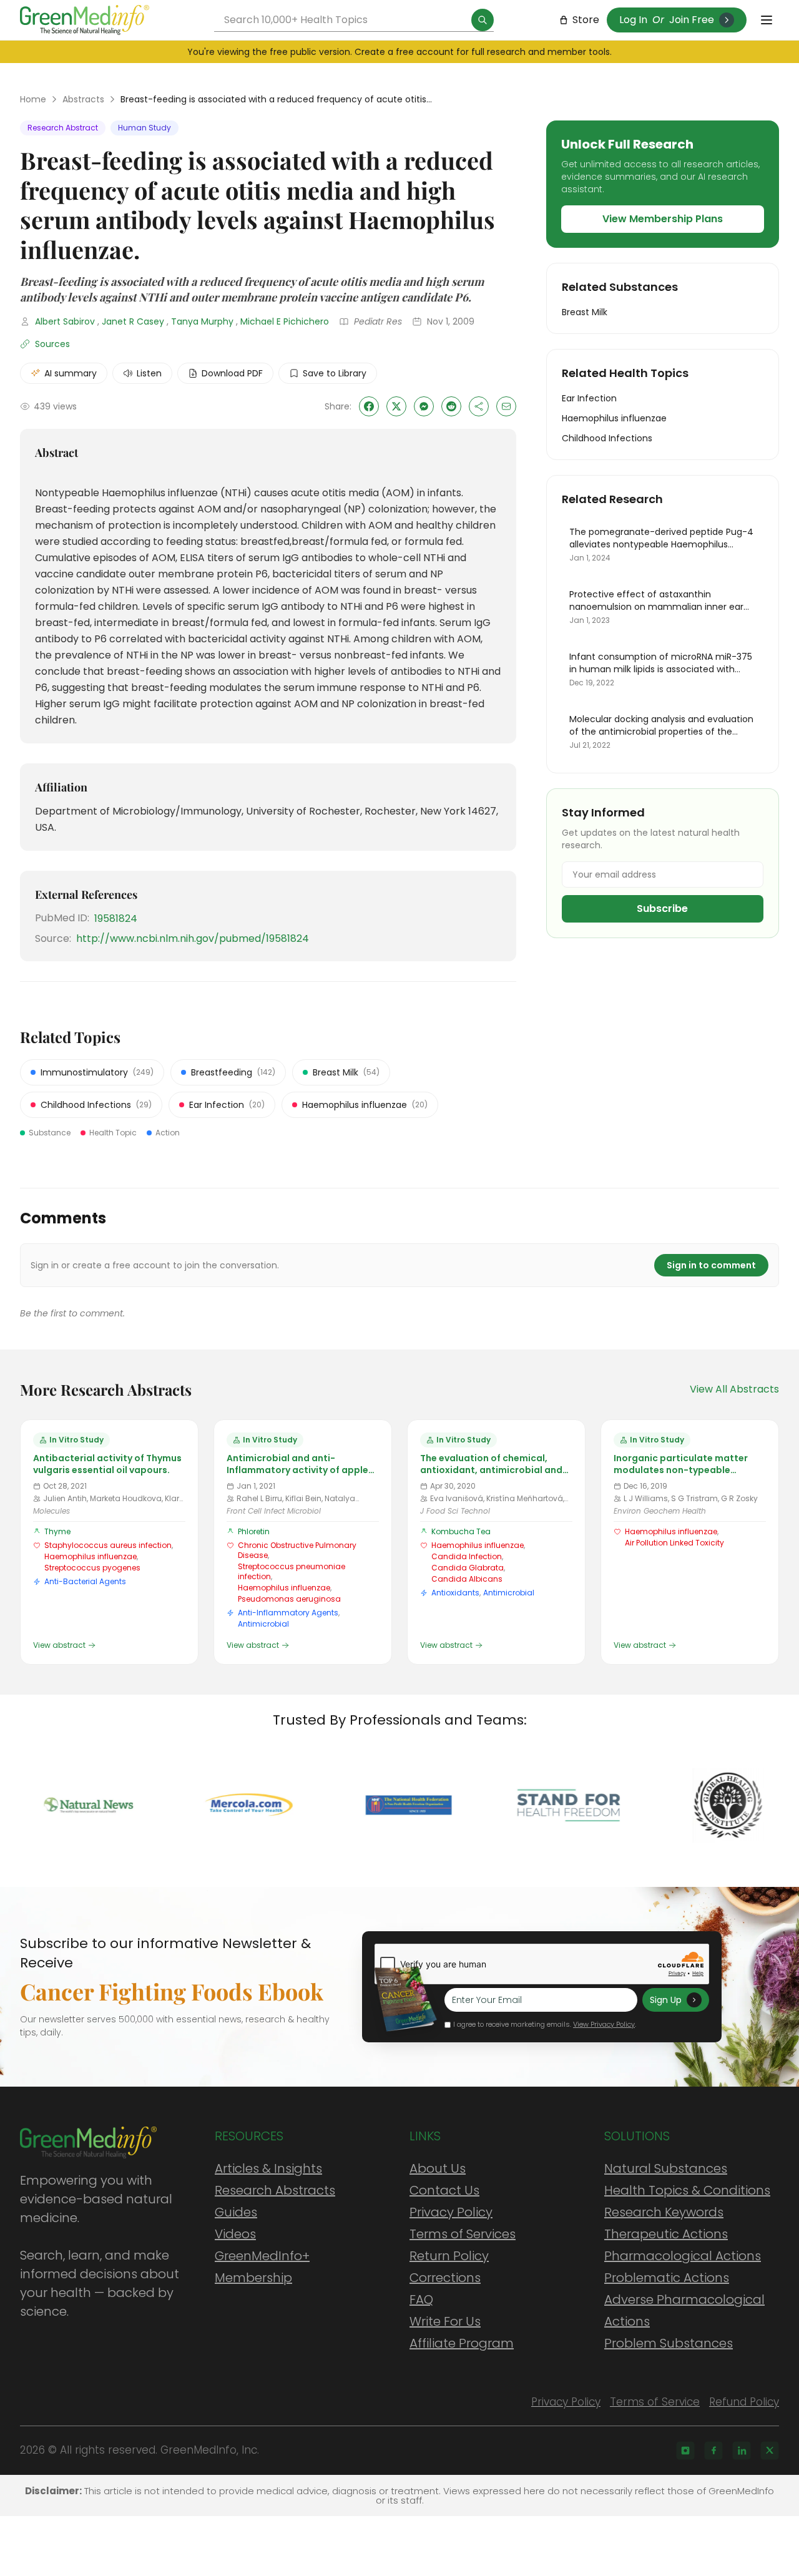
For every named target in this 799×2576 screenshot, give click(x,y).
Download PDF (232, 373)
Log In (633, 20)
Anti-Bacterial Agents (85, 1581)
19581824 (116, 918)
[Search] (483, 20)
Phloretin (254, 1531)
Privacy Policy (451, 2212)
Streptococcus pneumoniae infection (292, 1571)
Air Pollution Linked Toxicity (674, 1543)
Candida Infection (467, 1556)
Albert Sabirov (65, 321)
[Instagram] (685, 2451)
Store (586, 20)
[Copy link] (479, 406)
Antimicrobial (263, 1624)
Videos (235, 2234)
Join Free (692, 20)
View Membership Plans (663, 219)
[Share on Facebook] (369, 406)
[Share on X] (396, 406)
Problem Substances (669, 2343)
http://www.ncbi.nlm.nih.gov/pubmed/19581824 (193, 938)
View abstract (59, 1645)
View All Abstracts (734, 1389)
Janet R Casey (133, 321)
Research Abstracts (275, 2190)
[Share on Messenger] (424, 406)
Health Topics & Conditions (687, 2190)
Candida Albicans (467, 1579)
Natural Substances (666, 2168)
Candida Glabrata (468, 1568)
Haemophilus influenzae (91, 1556)
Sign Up (666, 2000)
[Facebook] (713, 2451)
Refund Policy (744, 2402)
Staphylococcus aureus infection (108, 1545)
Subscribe (662, 908)
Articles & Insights (268, 2168)
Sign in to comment (711, 1265)
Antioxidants (455, 1593)
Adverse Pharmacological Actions (684, 2310)
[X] (770, 2451)
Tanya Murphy (202, 321)
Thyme (57, 1531)
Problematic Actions (667, 2278)
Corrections (445, 2278)
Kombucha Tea (461, 1531)
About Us (438, 2168)
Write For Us (445, 2321)
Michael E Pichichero (285, 321)
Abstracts (83, 99)
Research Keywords (664, 2212)
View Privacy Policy (604, 2024)
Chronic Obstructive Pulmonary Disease (297, 1550)
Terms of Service (655, 2402)
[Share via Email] (506, 406)
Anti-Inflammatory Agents (288, 1613)
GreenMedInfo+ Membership (262, 2267)
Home (33, 99)
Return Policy (449, 2256)
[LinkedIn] (742, 2451)
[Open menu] (767, 20)
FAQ (421, 2299)
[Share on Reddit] (451, 406)
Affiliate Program (462, 2343)
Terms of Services (463, 2234)
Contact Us (444, 2190)
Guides (236, 2212)
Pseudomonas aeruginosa (289, 1599)
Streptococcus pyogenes (92, 1568)
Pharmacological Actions (683, 2256)
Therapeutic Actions (666, 2234)
